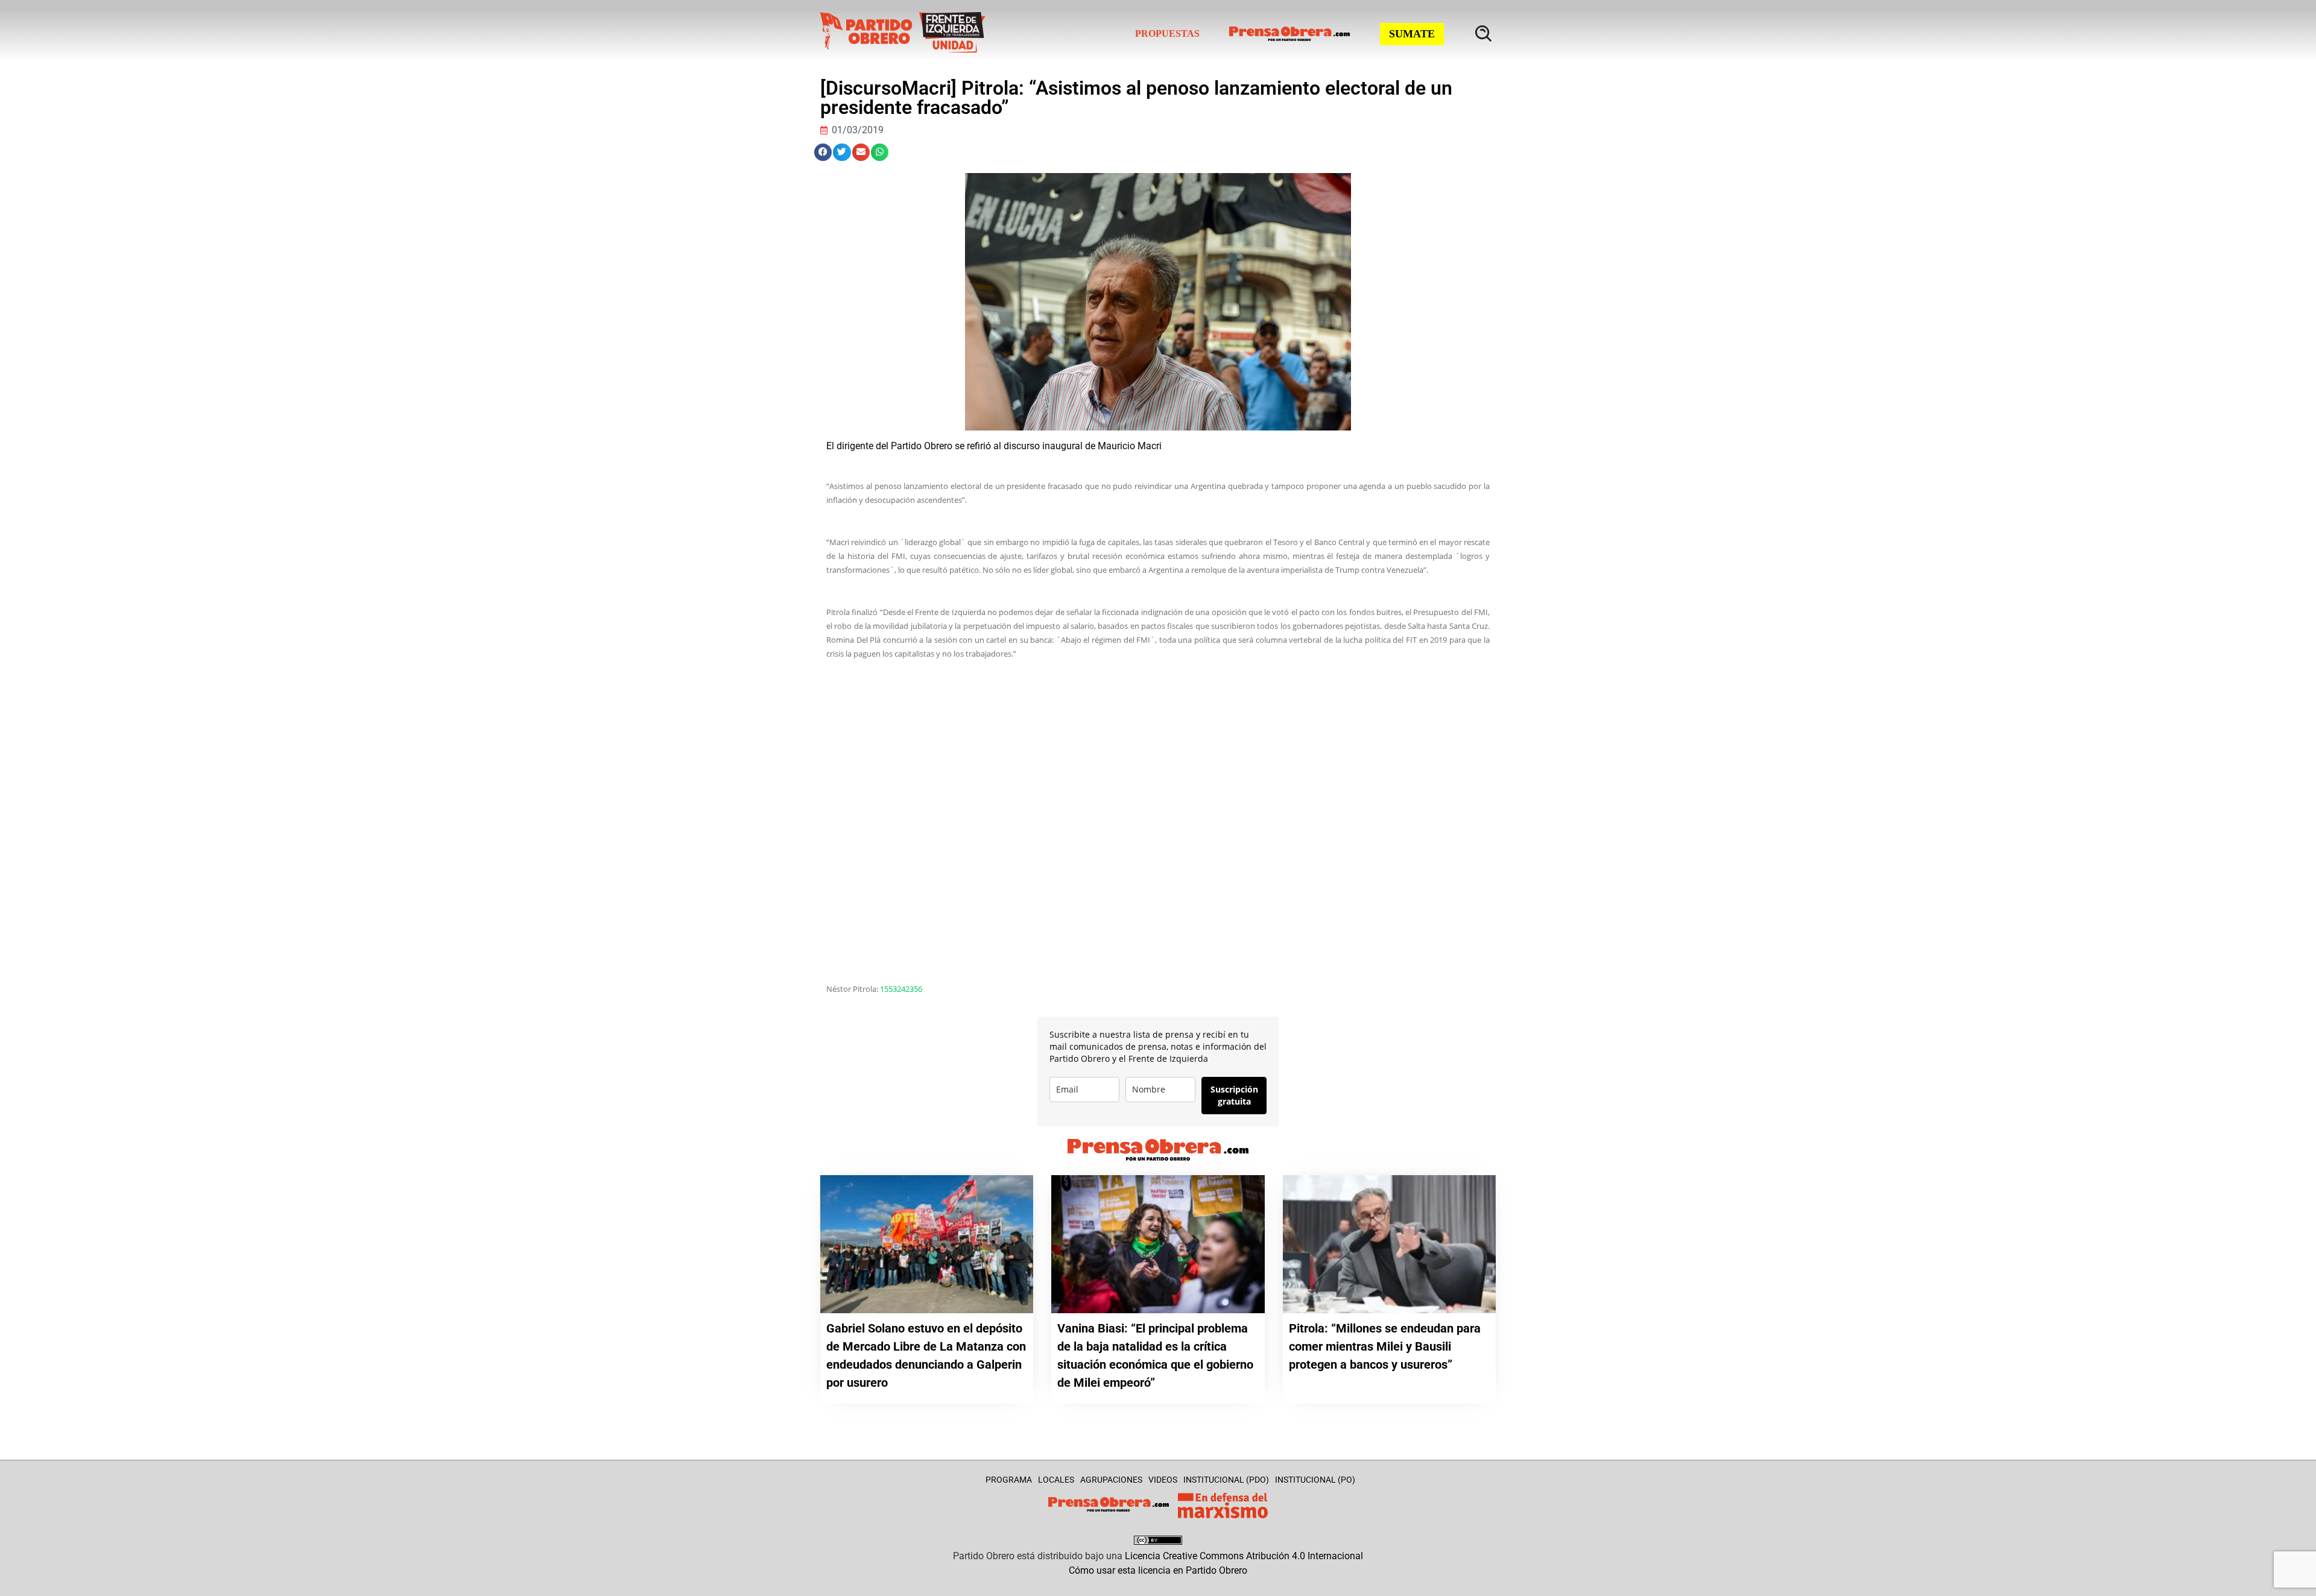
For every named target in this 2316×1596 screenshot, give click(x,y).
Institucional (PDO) (1226, 1480)
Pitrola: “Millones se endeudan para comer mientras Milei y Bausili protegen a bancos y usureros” (1385, 1346)
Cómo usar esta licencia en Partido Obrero (1158, 1570)
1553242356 (901, 989)
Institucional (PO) (1315, 1480)
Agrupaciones (1111, 1480)
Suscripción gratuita (1234, 1095)
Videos (1163, 1480)
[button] (823, 152)
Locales (1056, 1480)
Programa (1009, 1480)
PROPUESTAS (1167, 33)
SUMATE (1412, 34)
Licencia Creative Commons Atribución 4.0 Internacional (1244, 1556)
